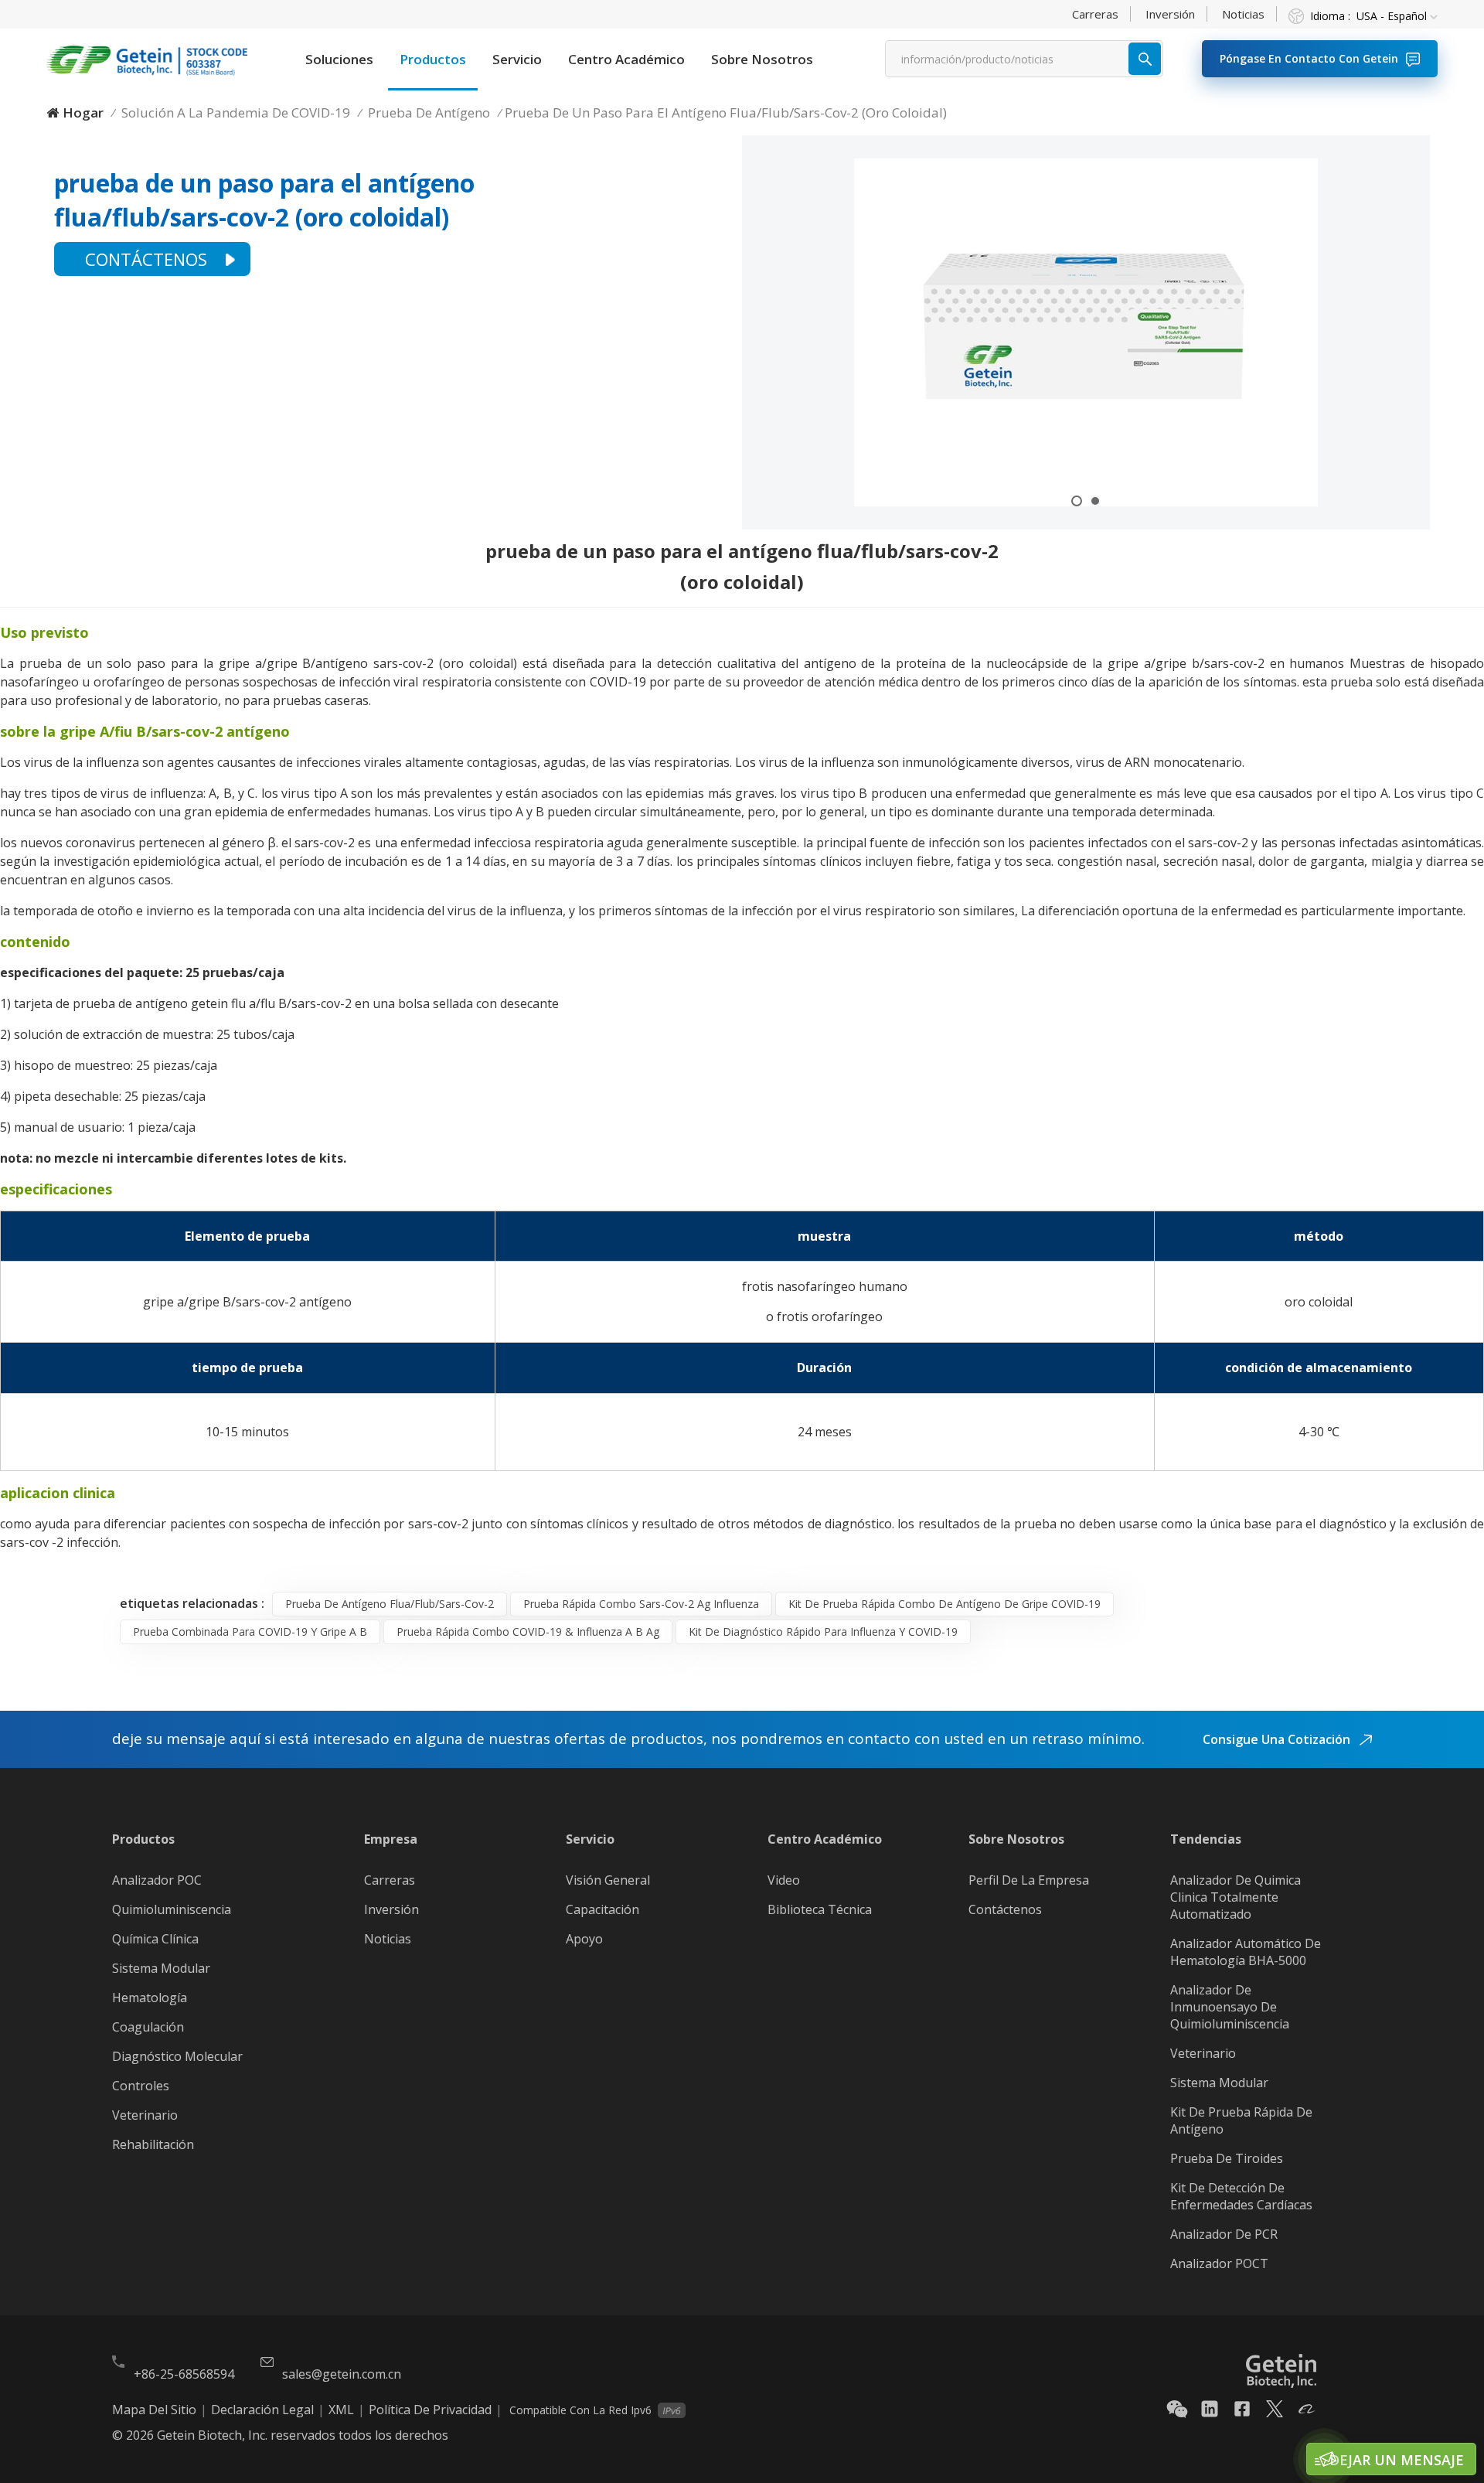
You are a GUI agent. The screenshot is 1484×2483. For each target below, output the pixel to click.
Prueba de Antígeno (429, 113)
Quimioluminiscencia (172, 1909)
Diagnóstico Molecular (177, 2056)
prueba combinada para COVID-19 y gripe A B (250, 1631)
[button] (1077, 501)
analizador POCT (1219, 2263)
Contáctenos (146, 259)
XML (341, 2410)
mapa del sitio (154, 2410)
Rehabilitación (153, 2144)
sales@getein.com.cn (342, 2374)
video (784, 1880)
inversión (1170, 14)
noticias (1243, 14)
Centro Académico (626, 59)
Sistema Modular (161, 1968)
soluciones (339, 59)
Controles (141, 2086)
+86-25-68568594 (184, 2374)
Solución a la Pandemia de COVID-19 (236, 113)
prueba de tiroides (1227, 2158)
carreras (1095, 14)
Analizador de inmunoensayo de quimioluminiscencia (1230, 2007)
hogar (83, 112)
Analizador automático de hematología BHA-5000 (1246, 1952)
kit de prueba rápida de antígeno (1241, 2120)
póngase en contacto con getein (1309, 58)
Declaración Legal (262, 2410)
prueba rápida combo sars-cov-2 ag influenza (641, 1604)
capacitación (602, 1909)
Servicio (517, 59)
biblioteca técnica (820, 1909)
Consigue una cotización (1278, 1739)
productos (433, 59)
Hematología (150, 1998)
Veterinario (145, 2115)
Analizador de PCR (1224, 2234)
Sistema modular (1219, 2083)
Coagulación (148, 2027)
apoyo (584, 1939)
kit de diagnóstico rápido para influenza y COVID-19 (823, 1631)
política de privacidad (430, 2410)
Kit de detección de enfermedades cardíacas (1241, 2196)
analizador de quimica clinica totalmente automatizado (1236, 1897)
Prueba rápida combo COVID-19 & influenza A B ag (528, 1631)
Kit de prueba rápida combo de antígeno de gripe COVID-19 (945, 1604)
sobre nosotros (762, 59)
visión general (608, 1880)
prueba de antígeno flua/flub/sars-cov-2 (390, 1604)
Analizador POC (157, 1880)
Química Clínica (155, 1939)
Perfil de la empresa (1029, 1880)
